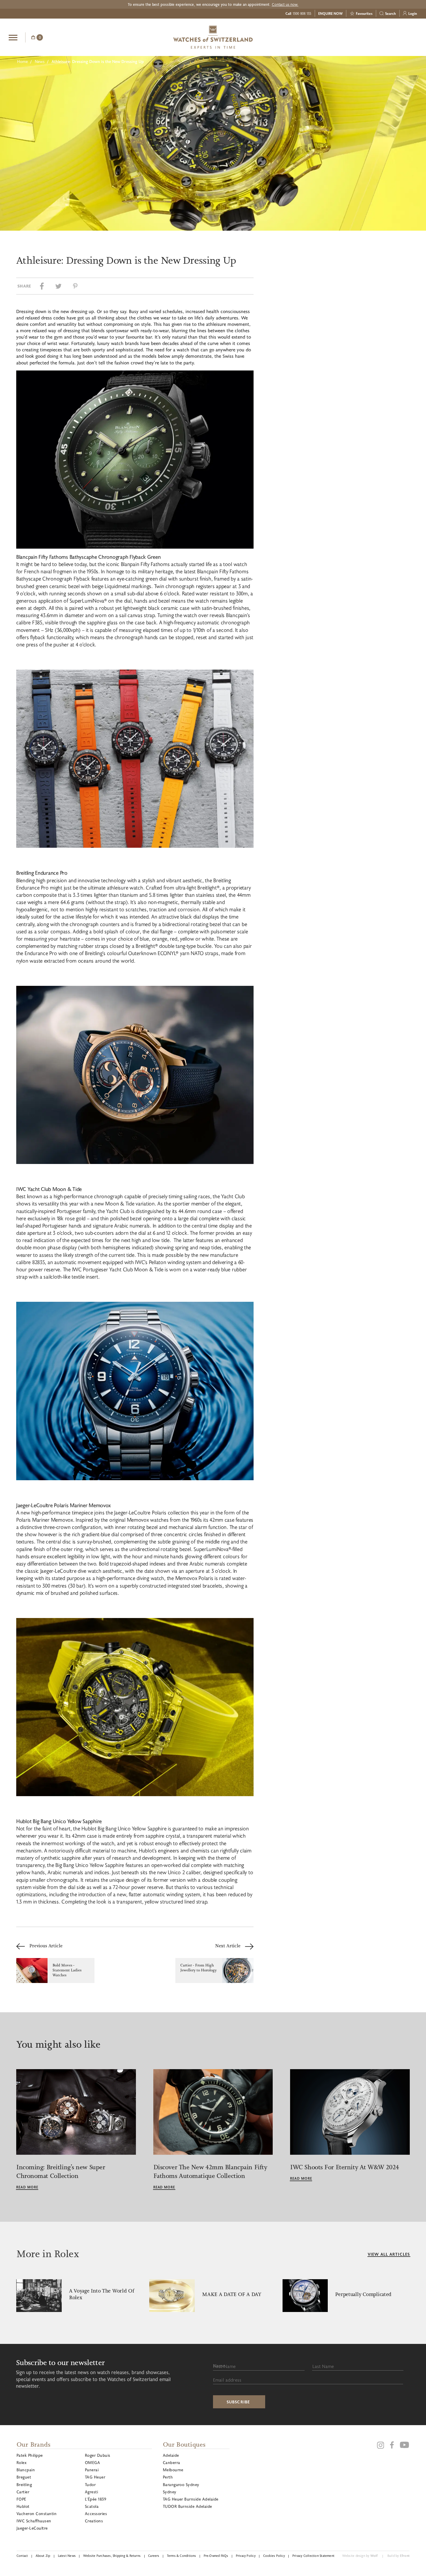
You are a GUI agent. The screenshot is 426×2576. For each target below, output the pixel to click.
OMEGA (92, 2462)
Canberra (172, 2462)
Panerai (92, 2470)
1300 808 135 (302, 13)
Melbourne (173, 2470)
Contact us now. (285, 4)
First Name (224, 2366)
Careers (154, 2556)
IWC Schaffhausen (34, 2521)
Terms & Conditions (182, 2556)
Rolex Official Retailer (396, 37)
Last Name (323, 2366)
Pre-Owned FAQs (216, 2556)
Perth (168, 2477)
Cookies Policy (274, 2556)
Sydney (170, 2492)
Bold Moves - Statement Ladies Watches (67, 1970)
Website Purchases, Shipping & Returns (112, 2556)
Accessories (96, 2513)
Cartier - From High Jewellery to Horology (199, 1968)
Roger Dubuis (98, 2455)
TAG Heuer (95, 2477)
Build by (398, 2556)
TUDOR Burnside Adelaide (187, 2506)
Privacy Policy (246, 2556)
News (40, 61)
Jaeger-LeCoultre (32, 2528)
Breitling (24, 2484)
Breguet (24, 2477)
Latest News (67, 2556)
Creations (94, 2521)
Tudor (90, 2484)
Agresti (91, 2492)
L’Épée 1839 (95, 2499)
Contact (22, 2556)
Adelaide (171, 2455)
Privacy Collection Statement (313, 2556)
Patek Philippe (30, 2455)
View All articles (389, 2254)
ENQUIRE (371, 37)
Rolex (21, 2462)
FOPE (21, 2499)
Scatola (92, 2506)
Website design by (360, 2556)
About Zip (43, 2556)
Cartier (23, 2492)
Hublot (23, 2506)
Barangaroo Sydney (181, 2484)
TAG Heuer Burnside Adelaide (191, 2499)
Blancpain (26, 2470)
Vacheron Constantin (37, 2513)
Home (22, 61)
